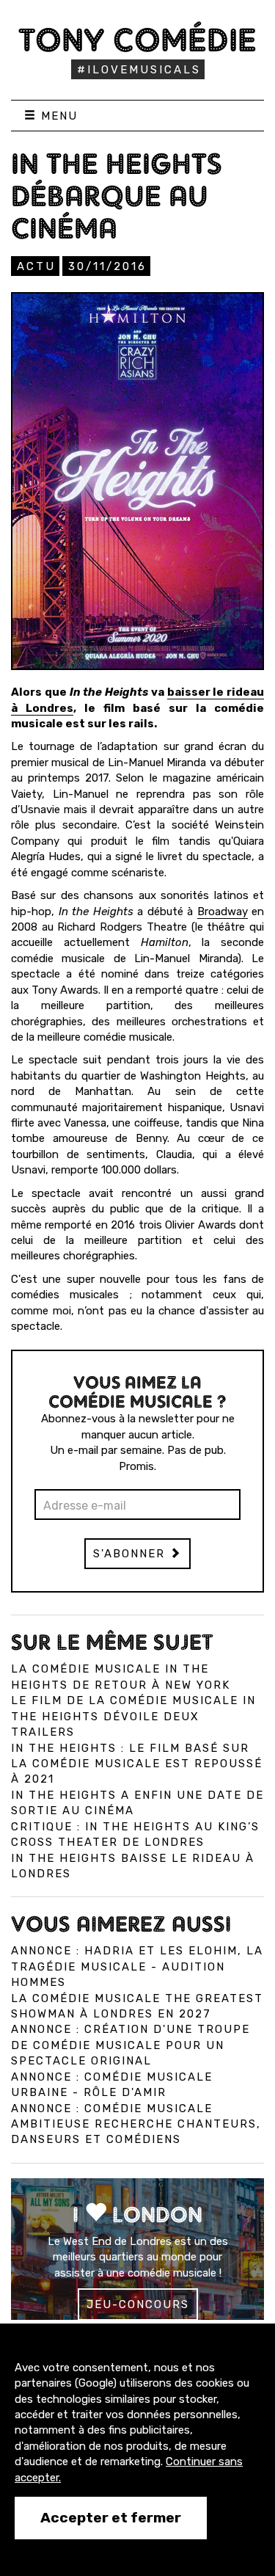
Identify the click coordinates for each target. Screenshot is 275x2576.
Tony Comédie (137, 40)
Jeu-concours (138, 2304)
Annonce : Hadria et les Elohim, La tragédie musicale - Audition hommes (137, 1966)
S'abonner (131, 1554)
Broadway (223, 912)
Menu (57, 116)
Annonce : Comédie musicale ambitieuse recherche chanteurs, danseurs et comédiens (136, 2124)
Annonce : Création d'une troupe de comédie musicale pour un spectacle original (131, 2045)
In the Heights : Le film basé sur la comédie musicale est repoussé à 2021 (137, 1764)
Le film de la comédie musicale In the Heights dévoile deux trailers (133, 1716)
